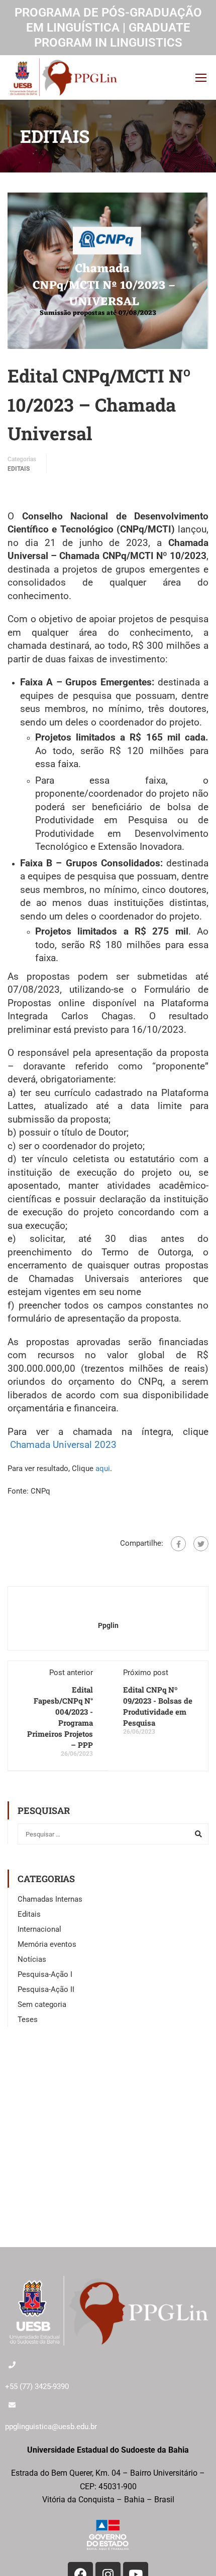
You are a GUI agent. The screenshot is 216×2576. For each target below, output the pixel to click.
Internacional (39, 1929)
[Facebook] (178, 1544)
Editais (19, 469)
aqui (103, 1468)
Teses (28, 2019)
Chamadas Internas (50, 1899)
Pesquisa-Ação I (45, 1974)
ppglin (108, 1625)
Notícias (32, 1959)
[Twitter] (201, 1544)
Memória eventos (47, 1944)
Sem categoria (42, 2004)
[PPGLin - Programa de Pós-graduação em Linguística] (63, 77)
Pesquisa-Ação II (46, 1989)
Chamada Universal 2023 (63, 1445)
